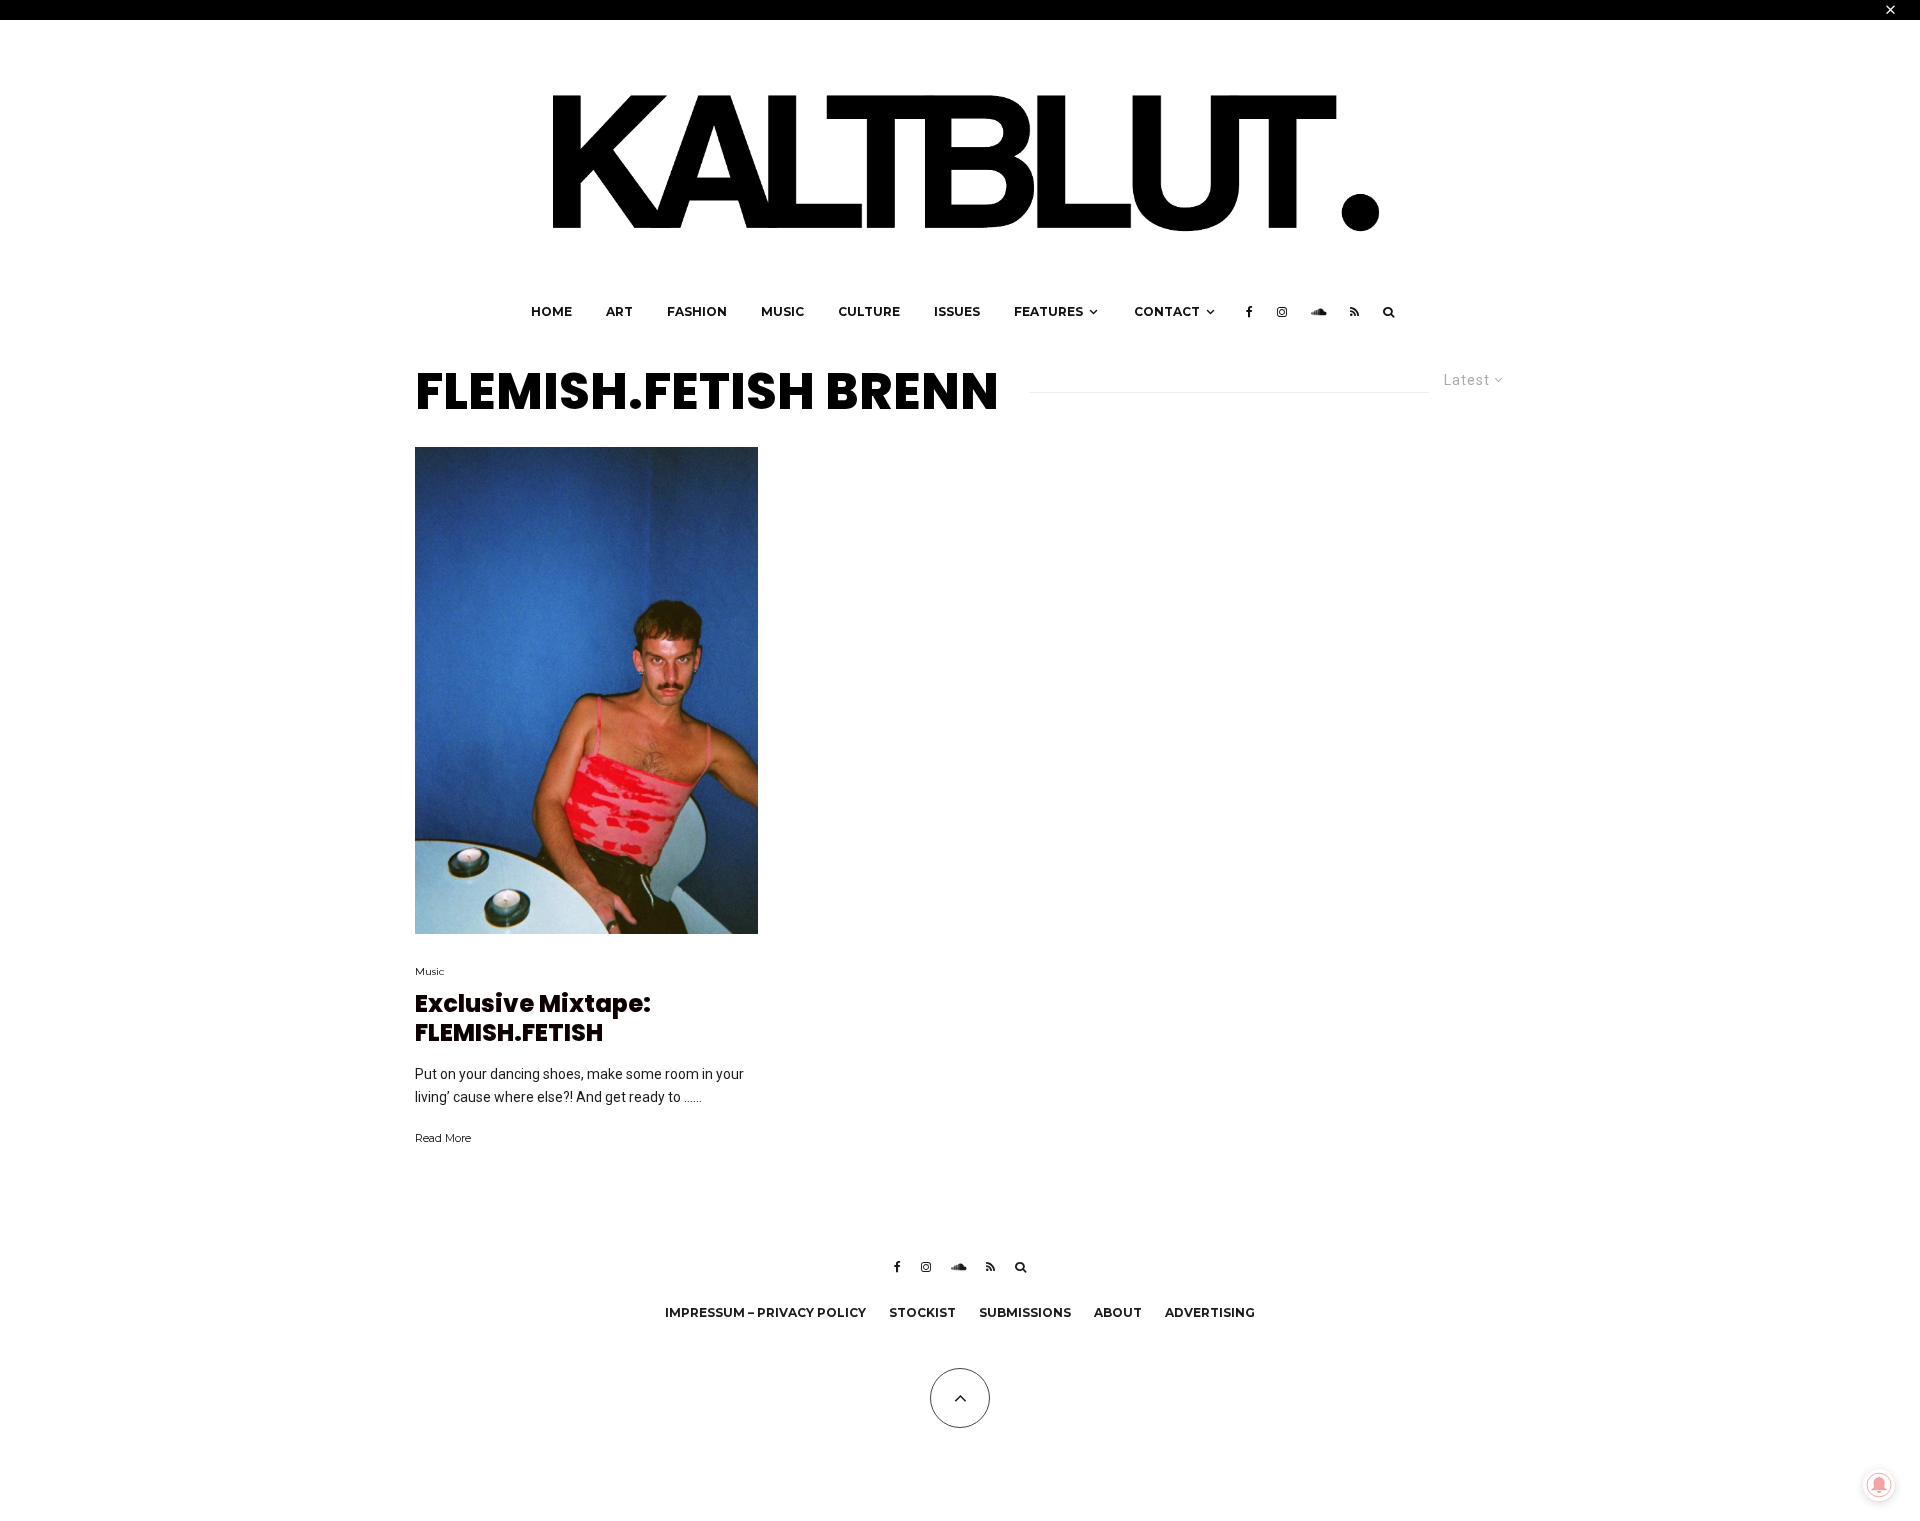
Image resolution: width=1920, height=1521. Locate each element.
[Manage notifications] (1879, 1485)
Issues (957, 311)
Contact (1167, 311)
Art (619, 311)
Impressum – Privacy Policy (765, 1312)
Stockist (922, 1312)
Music (782, 311)
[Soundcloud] (1318, 312)
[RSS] (1354, 312)
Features (1048, 311)
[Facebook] (1249, 312)
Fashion (697, 311)
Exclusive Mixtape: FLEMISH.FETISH (533, 1019)
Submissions (1025, 1312)
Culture (869, 311)
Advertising (1210, 1312)
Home (551, 311)
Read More (443, 1138)
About (1118, 1312)
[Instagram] (1282, 312)
